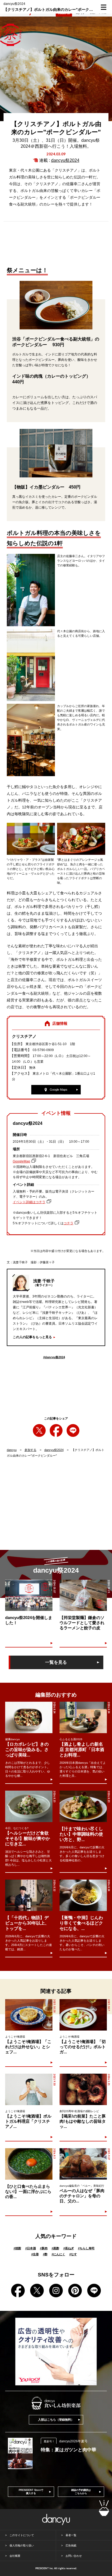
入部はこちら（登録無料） (56, 2420)
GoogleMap (21, 1161)
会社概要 (15, 2556)
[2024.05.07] (29, 1595)
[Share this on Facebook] (56, 1430)
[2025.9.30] (29, 2089)
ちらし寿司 (86, 2248)
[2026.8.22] (29, 1895)
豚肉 (44, 2248)
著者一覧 (71, 2535)
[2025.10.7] (83, 2015)
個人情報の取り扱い (22, 2546)
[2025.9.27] (83, 2164)
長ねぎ (69, 2248)
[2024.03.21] (83, 1595)
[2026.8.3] (29, 2164)
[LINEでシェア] (73, 1430)
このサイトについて (22, 2535)
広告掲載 (71, 2546)
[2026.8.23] (83, 1806)
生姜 (35, 2254)
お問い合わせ (74, 2556)
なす (73, 2254)
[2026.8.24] (29, 1717)
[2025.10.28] (29, 2015)
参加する (30, 1450)
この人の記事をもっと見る (32, 1337)
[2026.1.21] (83, 2089)
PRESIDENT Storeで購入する (31, 2492)
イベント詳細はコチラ (29, 1202)
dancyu (12, 1450)
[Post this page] (39, 1430)
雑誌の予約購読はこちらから (81, 2492)
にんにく (58, 2254)
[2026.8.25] (29, 1806)
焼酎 (17, 2248)
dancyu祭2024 (65, 160)
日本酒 (31, 2248)
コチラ (69, 1223)
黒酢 (55, 2248)
